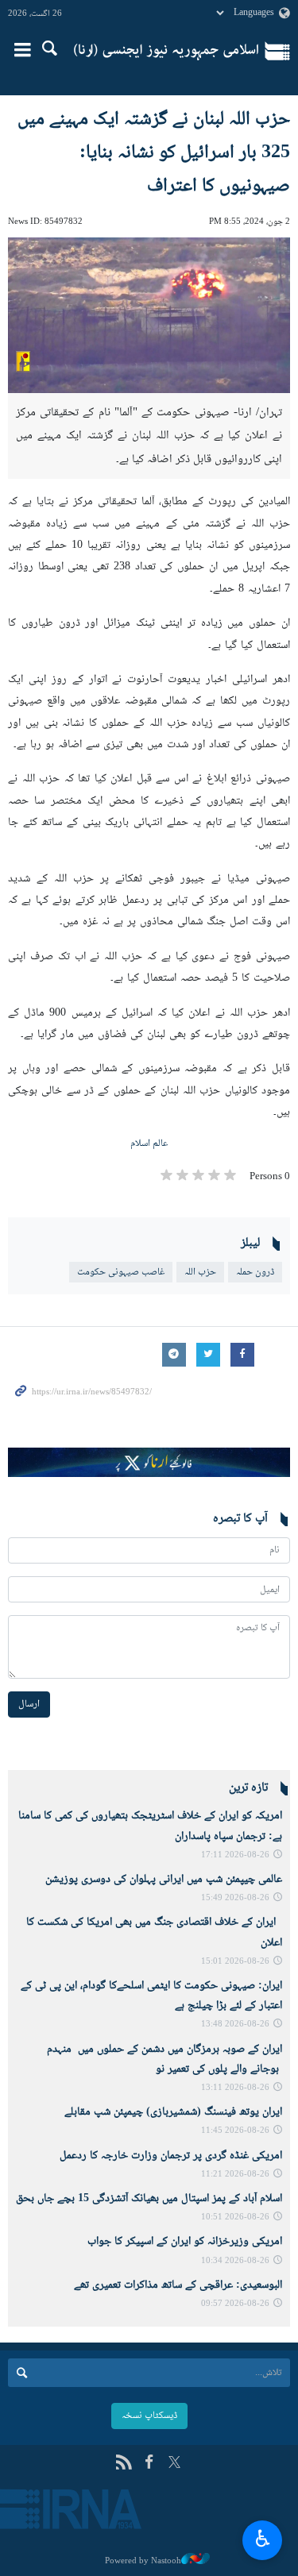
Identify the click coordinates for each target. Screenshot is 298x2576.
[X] (174, 2464)
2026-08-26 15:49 (235, 1898)
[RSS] (124, 2464)
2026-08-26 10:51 (235, 2217)
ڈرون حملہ (255, 1272)
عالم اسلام (149, 1143)
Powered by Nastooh (143, 2561)
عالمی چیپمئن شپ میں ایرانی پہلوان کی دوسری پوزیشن (164, 1880)
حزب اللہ (200, 1272)
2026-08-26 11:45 (235, 2131)
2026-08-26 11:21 (235, 2175)
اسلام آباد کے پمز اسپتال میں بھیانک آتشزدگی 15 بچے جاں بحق (149, 2199)
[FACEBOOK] (149, 2464)
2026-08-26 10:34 (235, 2261)
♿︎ (263, 2538)
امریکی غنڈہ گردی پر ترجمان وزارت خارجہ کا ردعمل (171, 2156)
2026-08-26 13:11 (235, 2088)
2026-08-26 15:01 (235, 1962)
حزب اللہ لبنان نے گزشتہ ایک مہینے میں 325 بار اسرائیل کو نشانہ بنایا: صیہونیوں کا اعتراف (154, 153)
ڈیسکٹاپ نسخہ (149, 2416)
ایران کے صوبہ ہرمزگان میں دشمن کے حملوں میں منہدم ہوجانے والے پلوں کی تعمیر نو (164, 2059)
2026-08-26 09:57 (235, 2304)
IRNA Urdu (166, 52)
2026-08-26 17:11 (235, 1855)
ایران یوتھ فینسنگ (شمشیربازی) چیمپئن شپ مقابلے (173, 2112)
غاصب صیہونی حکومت (121, 1272)
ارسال (29, 1704)
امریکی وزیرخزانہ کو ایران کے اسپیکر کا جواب (185, 2242)
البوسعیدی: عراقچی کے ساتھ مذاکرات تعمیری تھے (178, 2285)
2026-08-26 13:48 (235, 2025)
